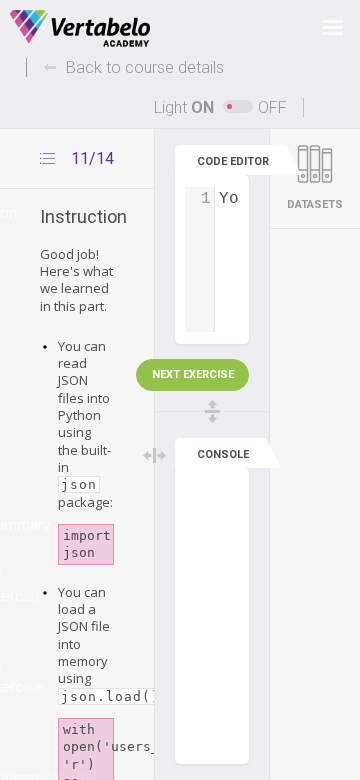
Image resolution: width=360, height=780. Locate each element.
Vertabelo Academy (80, 29)
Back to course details (145, 67)
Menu (333, 27)
